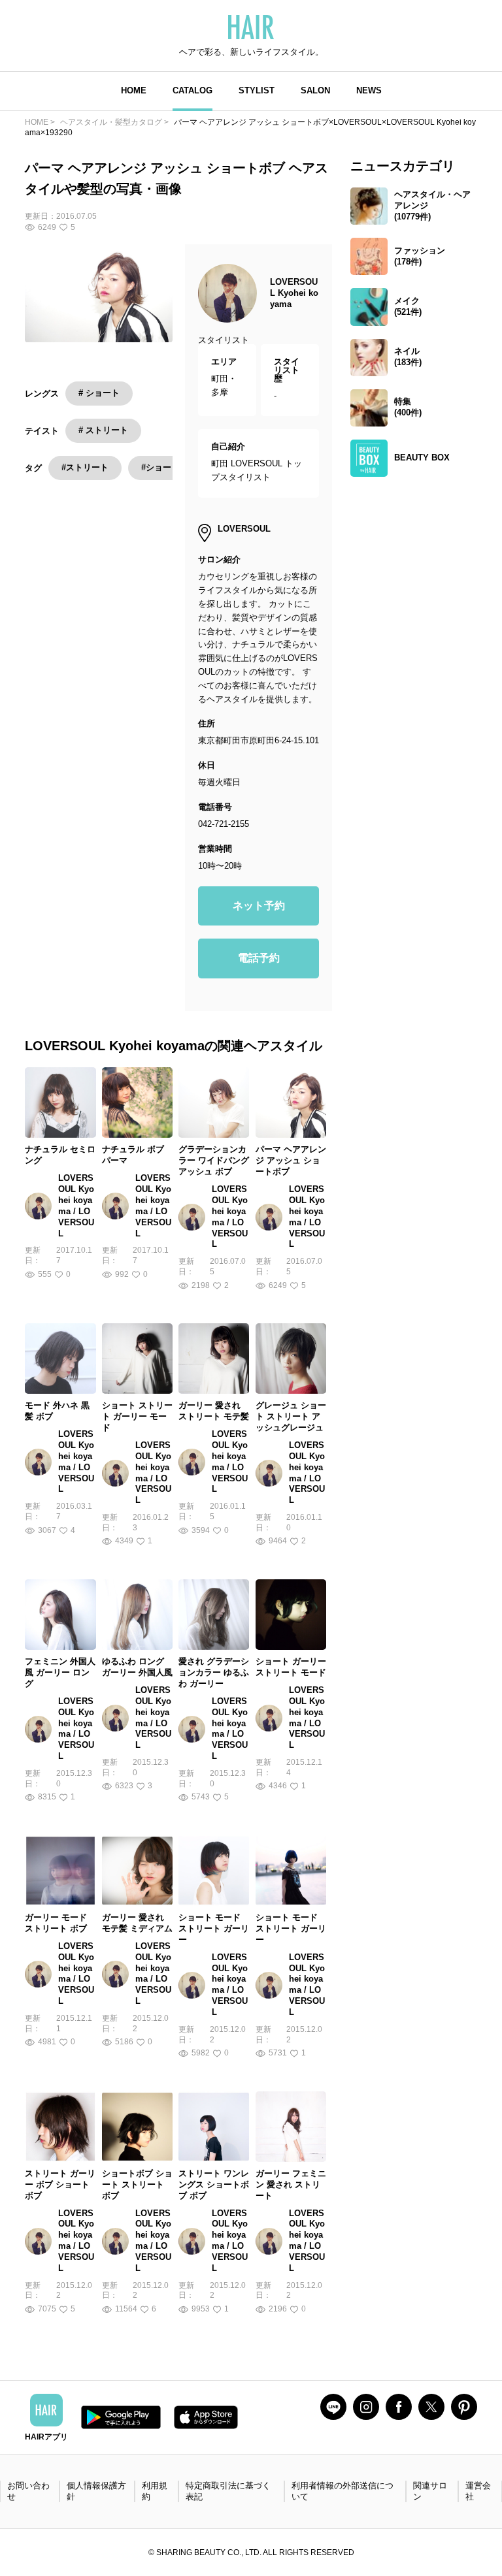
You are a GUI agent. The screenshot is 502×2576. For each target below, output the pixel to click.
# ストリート (103, 430)
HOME (134, 90)
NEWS (369, 90)
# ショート (99, 393)
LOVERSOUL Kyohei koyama (294, 293)
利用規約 (155, 2491)
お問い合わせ (28, 2491)
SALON (315, 90)
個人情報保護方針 (96, 2491)
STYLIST (257, 90)
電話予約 (259, 958)
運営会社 (478, 2491)
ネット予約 (259, 906)
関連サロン (430, 2491)
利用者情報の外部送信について (343, 2491)
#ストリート (85, 467)
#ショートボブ (169, 467)
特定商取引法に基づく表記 (228, 2491)
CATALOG (192, 90)
